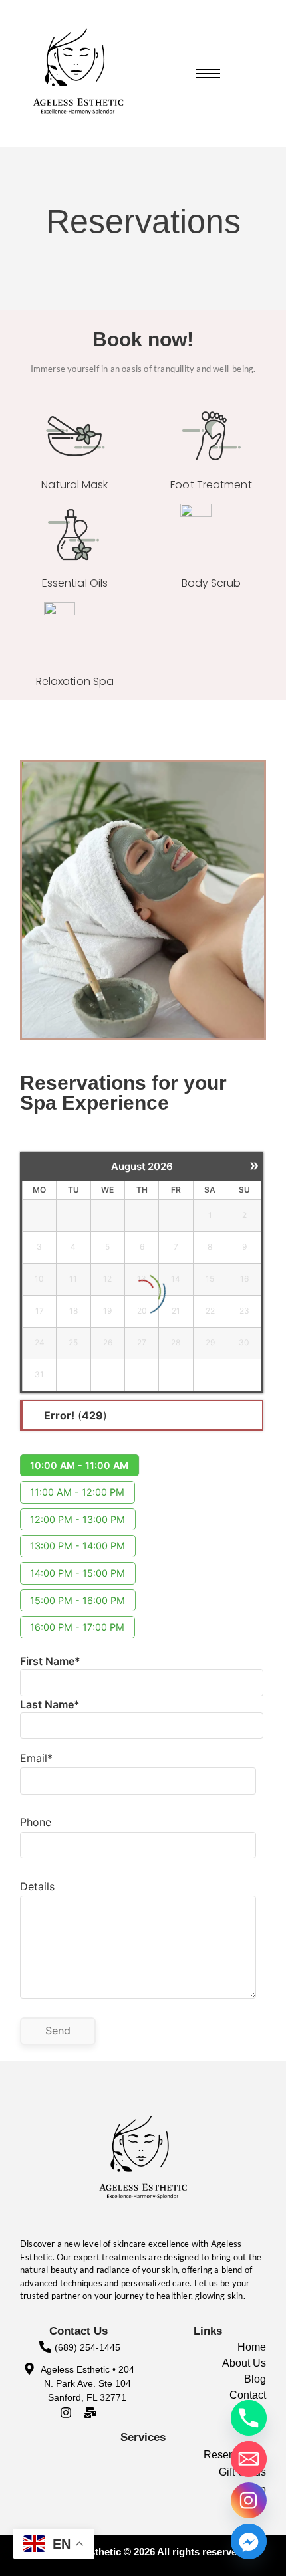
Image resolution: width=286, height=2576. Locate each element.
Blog (255, 2379)
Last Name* (50, 1704)
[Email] (249, 2459)
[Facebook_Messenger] (249, 2541)
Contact (248, 2395)
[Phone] (249, 2418)
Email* (36, 1758)
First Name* (50, 1661)
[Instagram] (66, 2413)
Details (37, 1886)
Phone (36, 1822)
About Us (244, 2363)
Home (252, 2347)
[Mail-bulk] (90, 2413)
